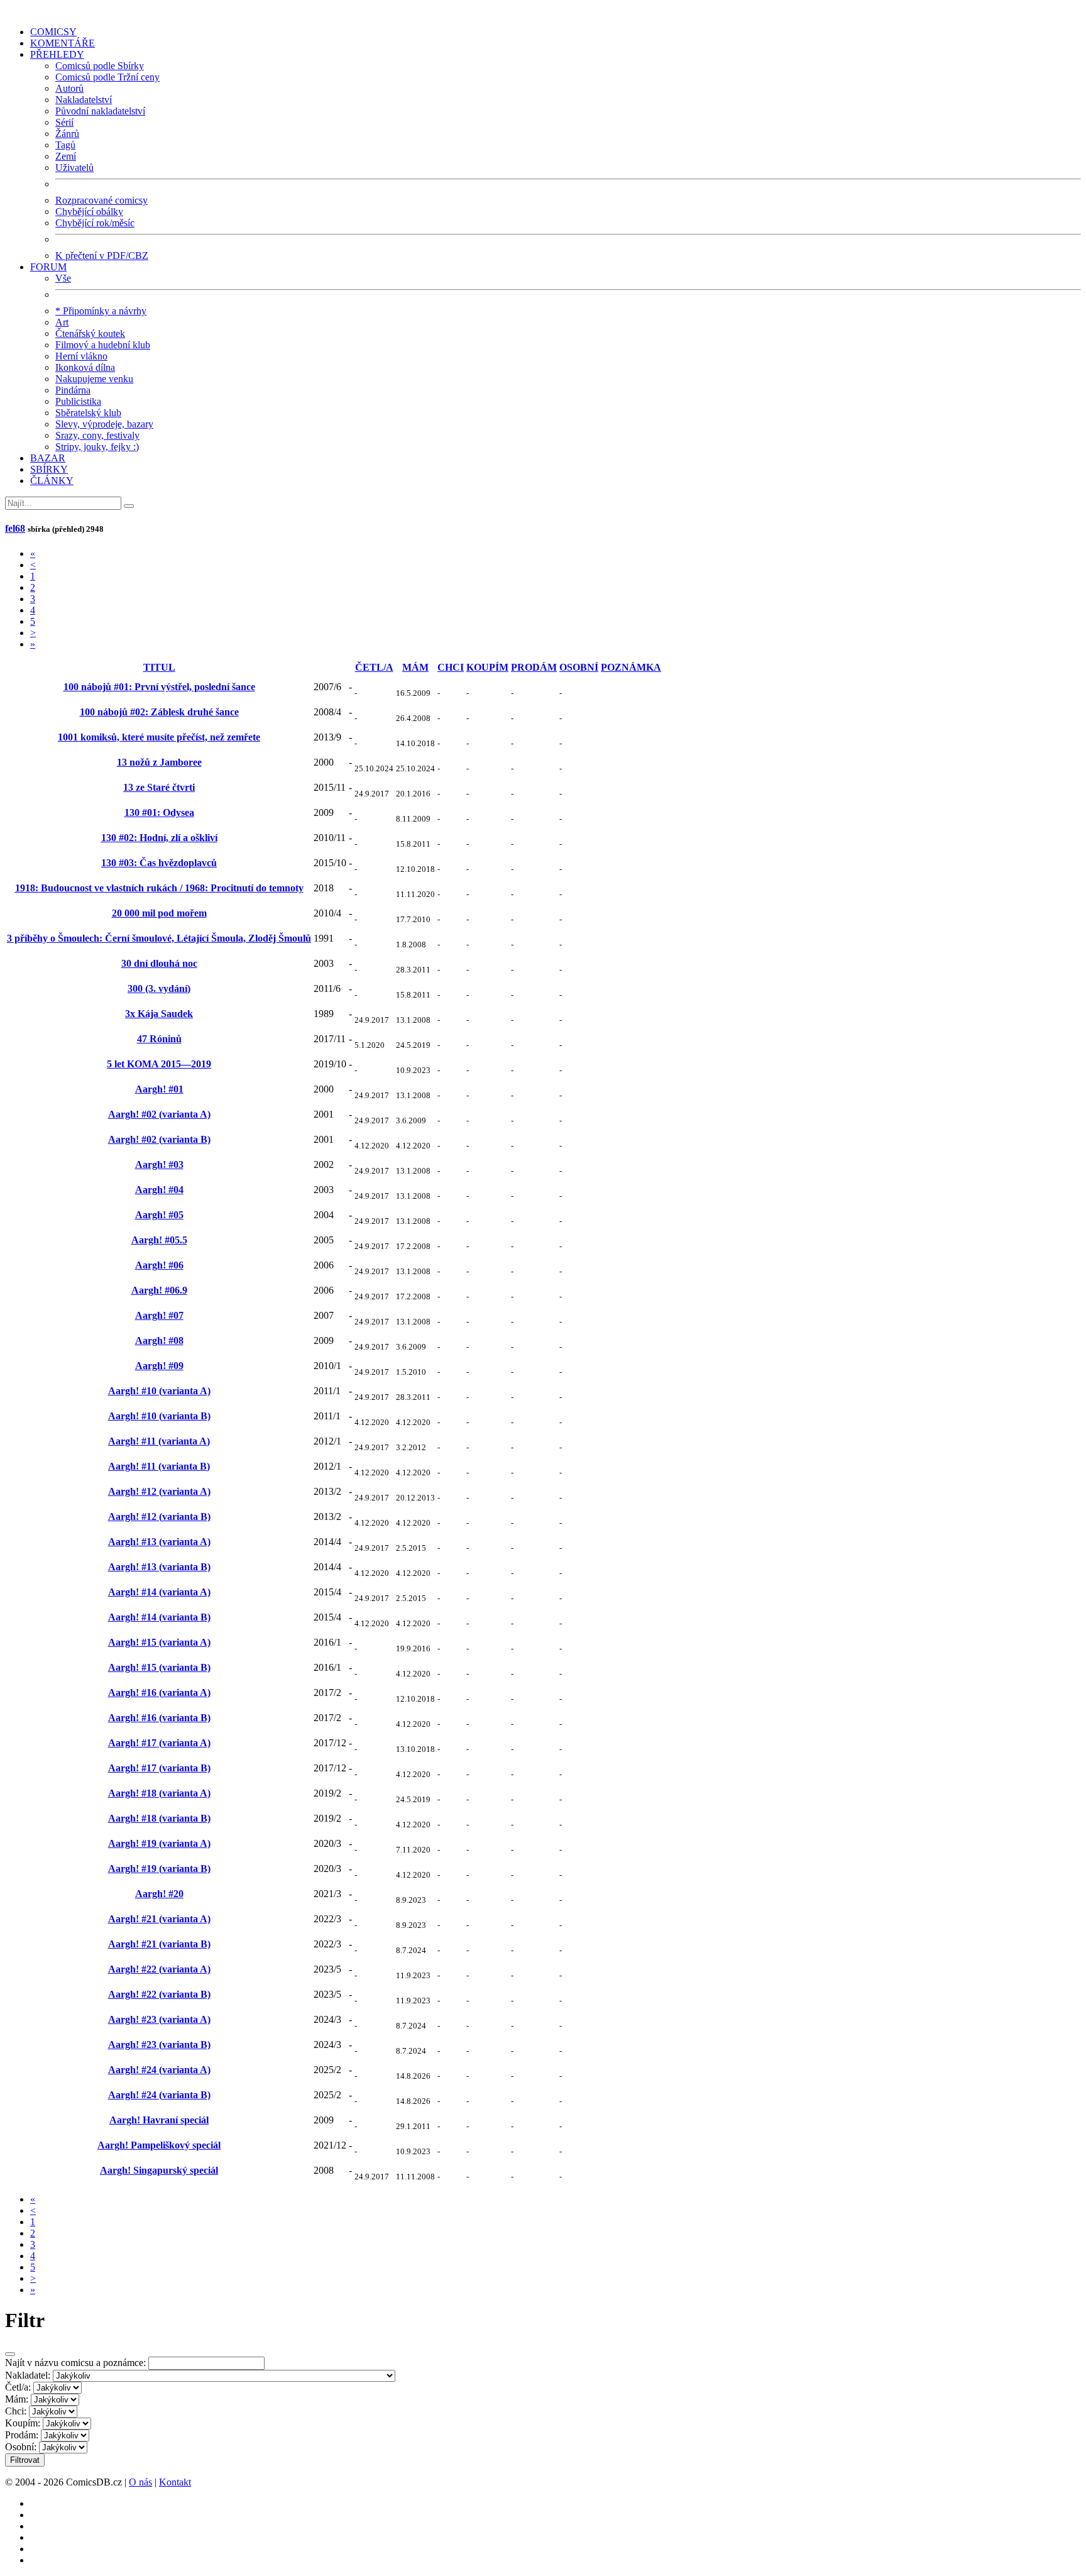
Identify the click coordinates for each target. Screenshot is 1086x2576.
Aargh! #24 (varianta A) (159, 2070)
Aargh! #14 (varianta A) (159, 1592)
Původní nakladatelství (100, 111)
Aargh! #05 (159, 1215)
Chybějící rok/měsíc (95, 223)
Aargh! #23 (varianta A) (159, 2019)
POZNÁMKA (631, 667)
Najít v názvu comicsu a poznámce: (75, 2363)
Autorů (69, 88)
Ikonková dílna (85, 367)
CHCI (451, 667)
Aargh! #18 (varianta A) (159, 1793)
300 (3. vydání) (159, 988)
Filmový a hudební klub (103, 345)
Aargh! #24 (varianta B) (159, 2095)
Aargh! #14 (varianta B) (159, 1617)
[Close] (10, 2354)
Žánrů (67, 134)
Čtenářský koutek (90, 333)
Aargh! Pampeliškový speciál (159, 2145)
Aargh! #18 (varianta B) (159, 1818)
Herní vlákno (81, 356)
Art (62, 322)
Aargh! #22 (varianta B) (159, 1994)
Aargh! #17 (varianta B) (159, 1768)
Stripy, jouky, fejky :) (97, 447)
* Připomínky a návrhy (101, 311)
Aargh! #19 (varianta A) (159, 1843)
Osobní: (21, 2447)
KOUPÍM (487, 667)
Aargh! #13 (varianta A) (159, 1542)
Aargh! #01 (159, 1089)
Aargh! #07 (159, 1315)
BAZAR (48, 458)
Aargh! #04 (159, 1190)
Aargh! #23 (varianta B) (159, 2045)
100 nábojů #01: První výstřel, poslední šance (159, 687)
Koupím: (23, 2423)
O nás (140, 2482)
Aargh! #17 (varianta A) (159, 1743)
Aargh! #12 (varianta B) (159, 1516)
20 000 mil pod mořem (159, 913)
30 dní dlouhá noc (159, 963)
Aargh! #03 (159, 1164)
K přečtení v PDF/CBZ (102, 256)
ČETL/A (374, 667)
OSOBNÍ (579, 667)
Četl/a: (18, 2387)
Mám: (17, 2399)
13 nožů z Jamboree (159, 762)
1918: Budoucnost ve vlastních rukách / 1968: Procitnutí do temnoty (159, 888)
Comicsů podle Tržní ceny (107, 77)
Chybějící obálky (89, 212)
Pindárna (73, 390)
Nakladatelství (84, 100)
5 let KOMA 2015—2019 (159, 1064)
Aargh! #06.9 (159, 1290)
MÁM (415, 667)
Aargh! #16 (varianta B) (159, 1718)
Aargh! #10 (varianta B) (159, 1416)
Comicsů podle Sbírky (100, 66)
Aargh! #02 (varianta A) (159, 1114)
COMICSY (53, 32)
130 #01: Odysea (159, 812)
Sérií (64, 122)
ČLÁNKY (52, 481)
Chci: (16, 2411)
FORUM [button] (48, 267)
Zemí (66, 156)
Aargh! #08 (159, 1340)
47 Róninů (159, 1039)
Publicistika (78, 401)
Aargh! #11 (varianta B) (159, 1466)
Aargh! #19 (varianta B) (159, 1869)
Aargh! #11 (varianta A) (159, 1441)
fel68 (15, 528)
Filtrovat (25, 2460)
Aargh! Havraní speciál (159, 2120)
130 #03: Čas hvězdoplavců (159, 863)
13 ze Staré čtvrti (159, 787)
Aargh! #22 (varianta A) (159, 1969)
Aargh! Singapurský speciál (159, 2170)
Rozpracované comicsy (101, 200)
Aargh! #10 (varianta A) (159, 1391)
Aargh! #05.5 (159, 1240)
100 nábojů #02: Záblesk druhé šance (159, 712)
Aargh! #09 (159, 1366)
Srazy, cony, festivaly (97, 435)
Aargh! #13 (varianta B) (159, 1567)
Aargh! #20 (159, 1894)
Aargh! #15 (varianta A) (159, 1642)
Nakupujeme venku (94, 379)
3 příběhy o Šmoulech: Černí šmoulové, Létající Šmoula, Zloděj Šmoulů (159, 938)
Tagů (65, 145)
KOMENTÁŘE (63, 43)
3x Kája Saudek (159, 1014)
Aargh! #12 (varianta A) (159, 1491)
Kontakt (175, 2482)
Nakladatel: (28, 2375)
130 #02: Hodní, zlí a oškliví (159, 838)
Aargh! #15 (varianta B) (159, 1667)
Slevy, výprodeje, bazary (104, 424)
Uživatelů (74, 168)
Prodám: (22, 2435)
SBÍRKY (49, 469)
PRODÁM (534, 667)
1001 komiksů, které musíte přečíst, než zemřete (159, 737)
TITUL (159, 667)
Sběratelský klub (88, 413)
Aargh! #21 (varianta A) (159, 1919)
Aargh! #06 (159, 1265)
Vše (63, 278)
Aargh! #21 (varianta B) (159, 1944)
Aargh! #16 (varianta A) (159, 1693)
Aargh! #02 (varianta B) (159, 1139)
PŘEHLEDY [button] (57, 54)
